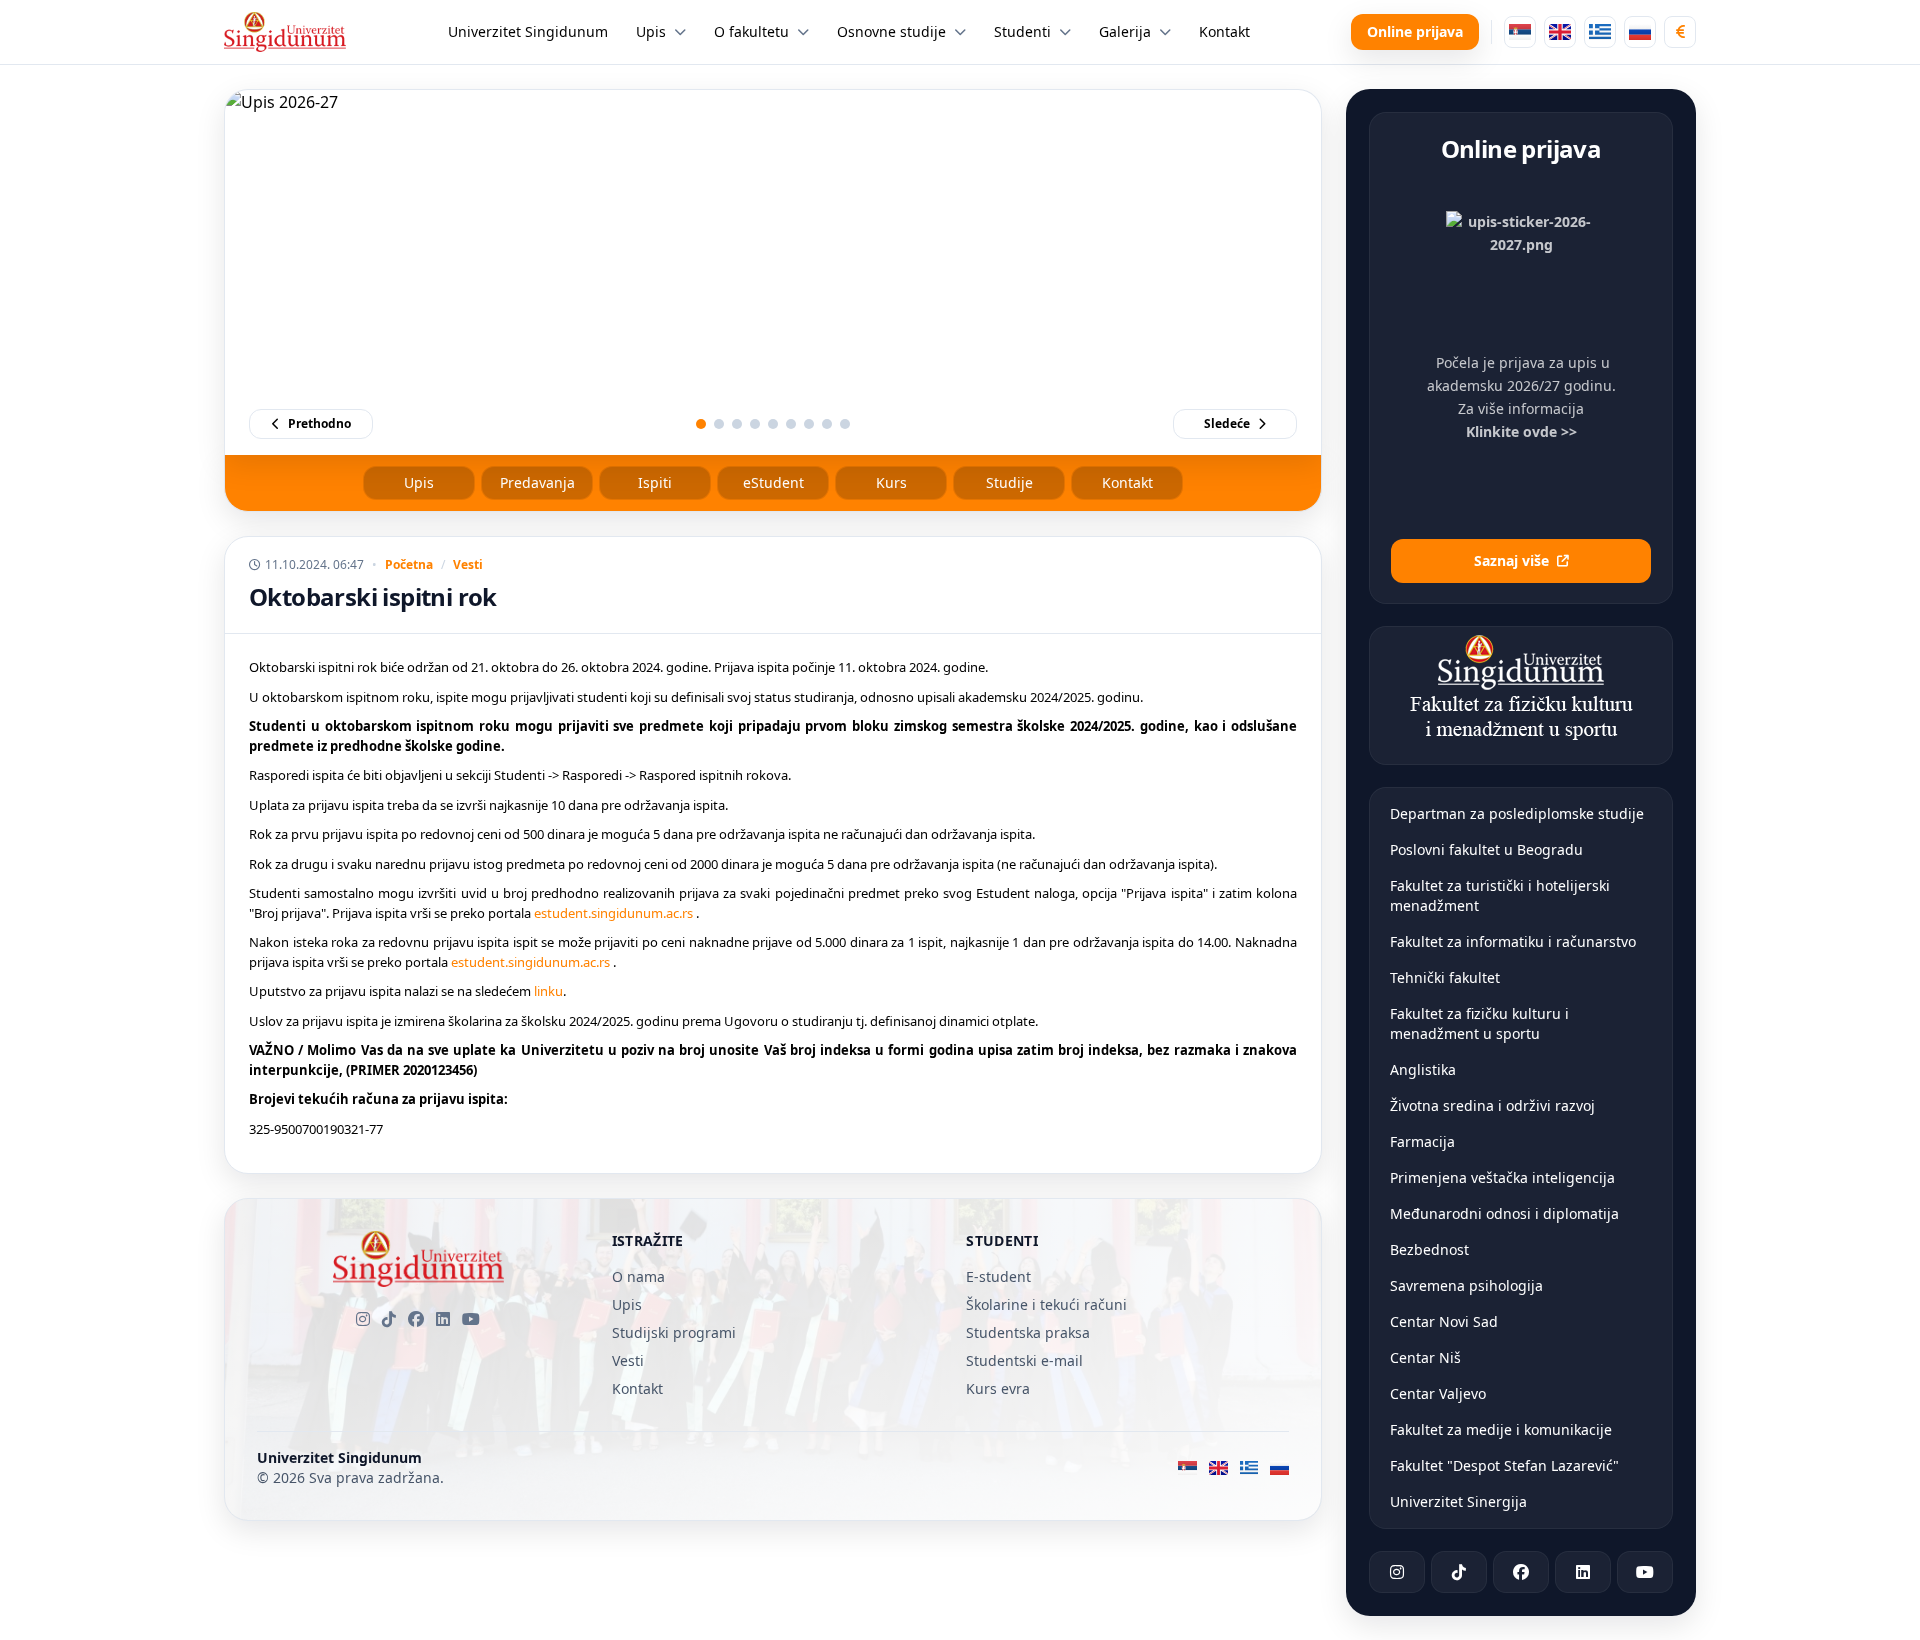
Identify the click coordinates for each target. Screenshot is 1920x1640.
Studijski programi (674, 1332)
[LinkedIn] (443, 1319)
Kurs (891, 482)
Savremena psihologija (1466, 1285)
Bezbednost (1429, 1249)
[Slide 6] (791, 424)
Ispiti (655, 482)
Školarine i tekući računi (1046, 1304)
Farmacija (1422, 1141)
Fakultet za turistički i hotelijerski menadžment (1500, 895)
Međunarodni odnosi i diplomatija (1504, 1213)
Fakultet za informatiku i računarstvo (1513, 941)
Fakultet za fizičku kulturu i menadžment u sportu (1479, 1023)
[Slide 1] (701, 424)
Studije (1009, 482)
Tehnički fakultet (1445, 977)
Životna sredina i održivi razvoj (1492, 1105)
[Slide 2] (719, 424)
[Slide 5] (773, 424)
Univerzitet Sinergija (1458, 1501)
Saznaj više (1511, 560)
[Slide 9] (845, 424)
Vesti (468, 565)
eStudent (773, 482)
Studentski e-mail (1024, 1360)
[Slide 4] (755, 424)
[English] (1560, 32)
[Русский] (1640, 32)
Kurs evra (998, 1388)
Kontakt (1127, 482)
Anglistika (1423, 1069)
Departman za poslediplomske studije (1517, 813)
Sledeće (1227, 423)
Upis (419, 482)
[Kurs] (1680, 32)
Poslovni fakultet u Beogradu (1486, 849)
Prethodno (319, 423)
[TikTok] (389, 1319)
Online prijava (1415, 31)
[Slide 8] (827, 424)
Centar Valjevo (1438, 1393)
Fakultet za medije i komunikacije (1501, 1429)
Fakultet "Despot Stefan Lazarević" (1504, 1465)
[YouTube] (471, 1319)
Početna (409, 565)
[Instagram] (363, 1319)
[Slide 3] (737, 424)
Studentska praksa (1028, 1332)
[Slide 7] (809, 424)
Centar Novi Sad (1444, 1321)
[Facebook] (416, 1319)
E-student (998, 1276)
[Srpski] (1520, 32)
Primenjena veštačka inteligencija (1502, 1177)
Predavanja (537, 482)
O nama (638, 1276)
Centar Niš (1425, 1357)
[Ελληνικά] (1600, 32)
